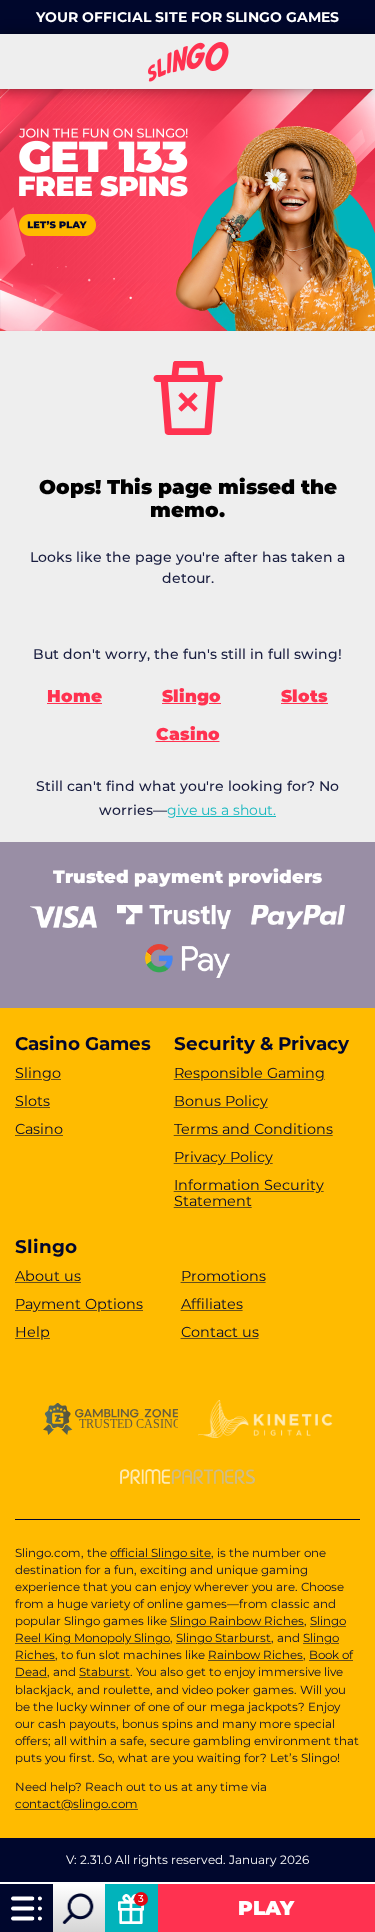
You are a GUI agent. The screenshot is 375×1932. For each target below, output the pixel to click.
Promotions (223, 1276)
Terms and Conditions (253, 1129)
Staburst (104, 1672)
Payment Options (79, 1304)
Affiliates (212, 1304)
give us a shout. (221, 810)
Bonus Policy (221, 1101)
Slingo (191, 696)
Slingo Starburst (223, 1638)
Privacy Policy (223, 1157)
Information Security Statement (249, 1193)
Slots (304, 696)
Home (74, 696)
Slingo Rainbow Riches (237, 1621)
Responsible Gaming (249, 1073)
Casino (188, 734)
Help (32, 1332)
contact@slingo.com (76, 1804)
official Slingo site (160, 1553)
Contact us (220, 1332)
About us (48, 1276)
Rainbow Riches (255, 1655)
